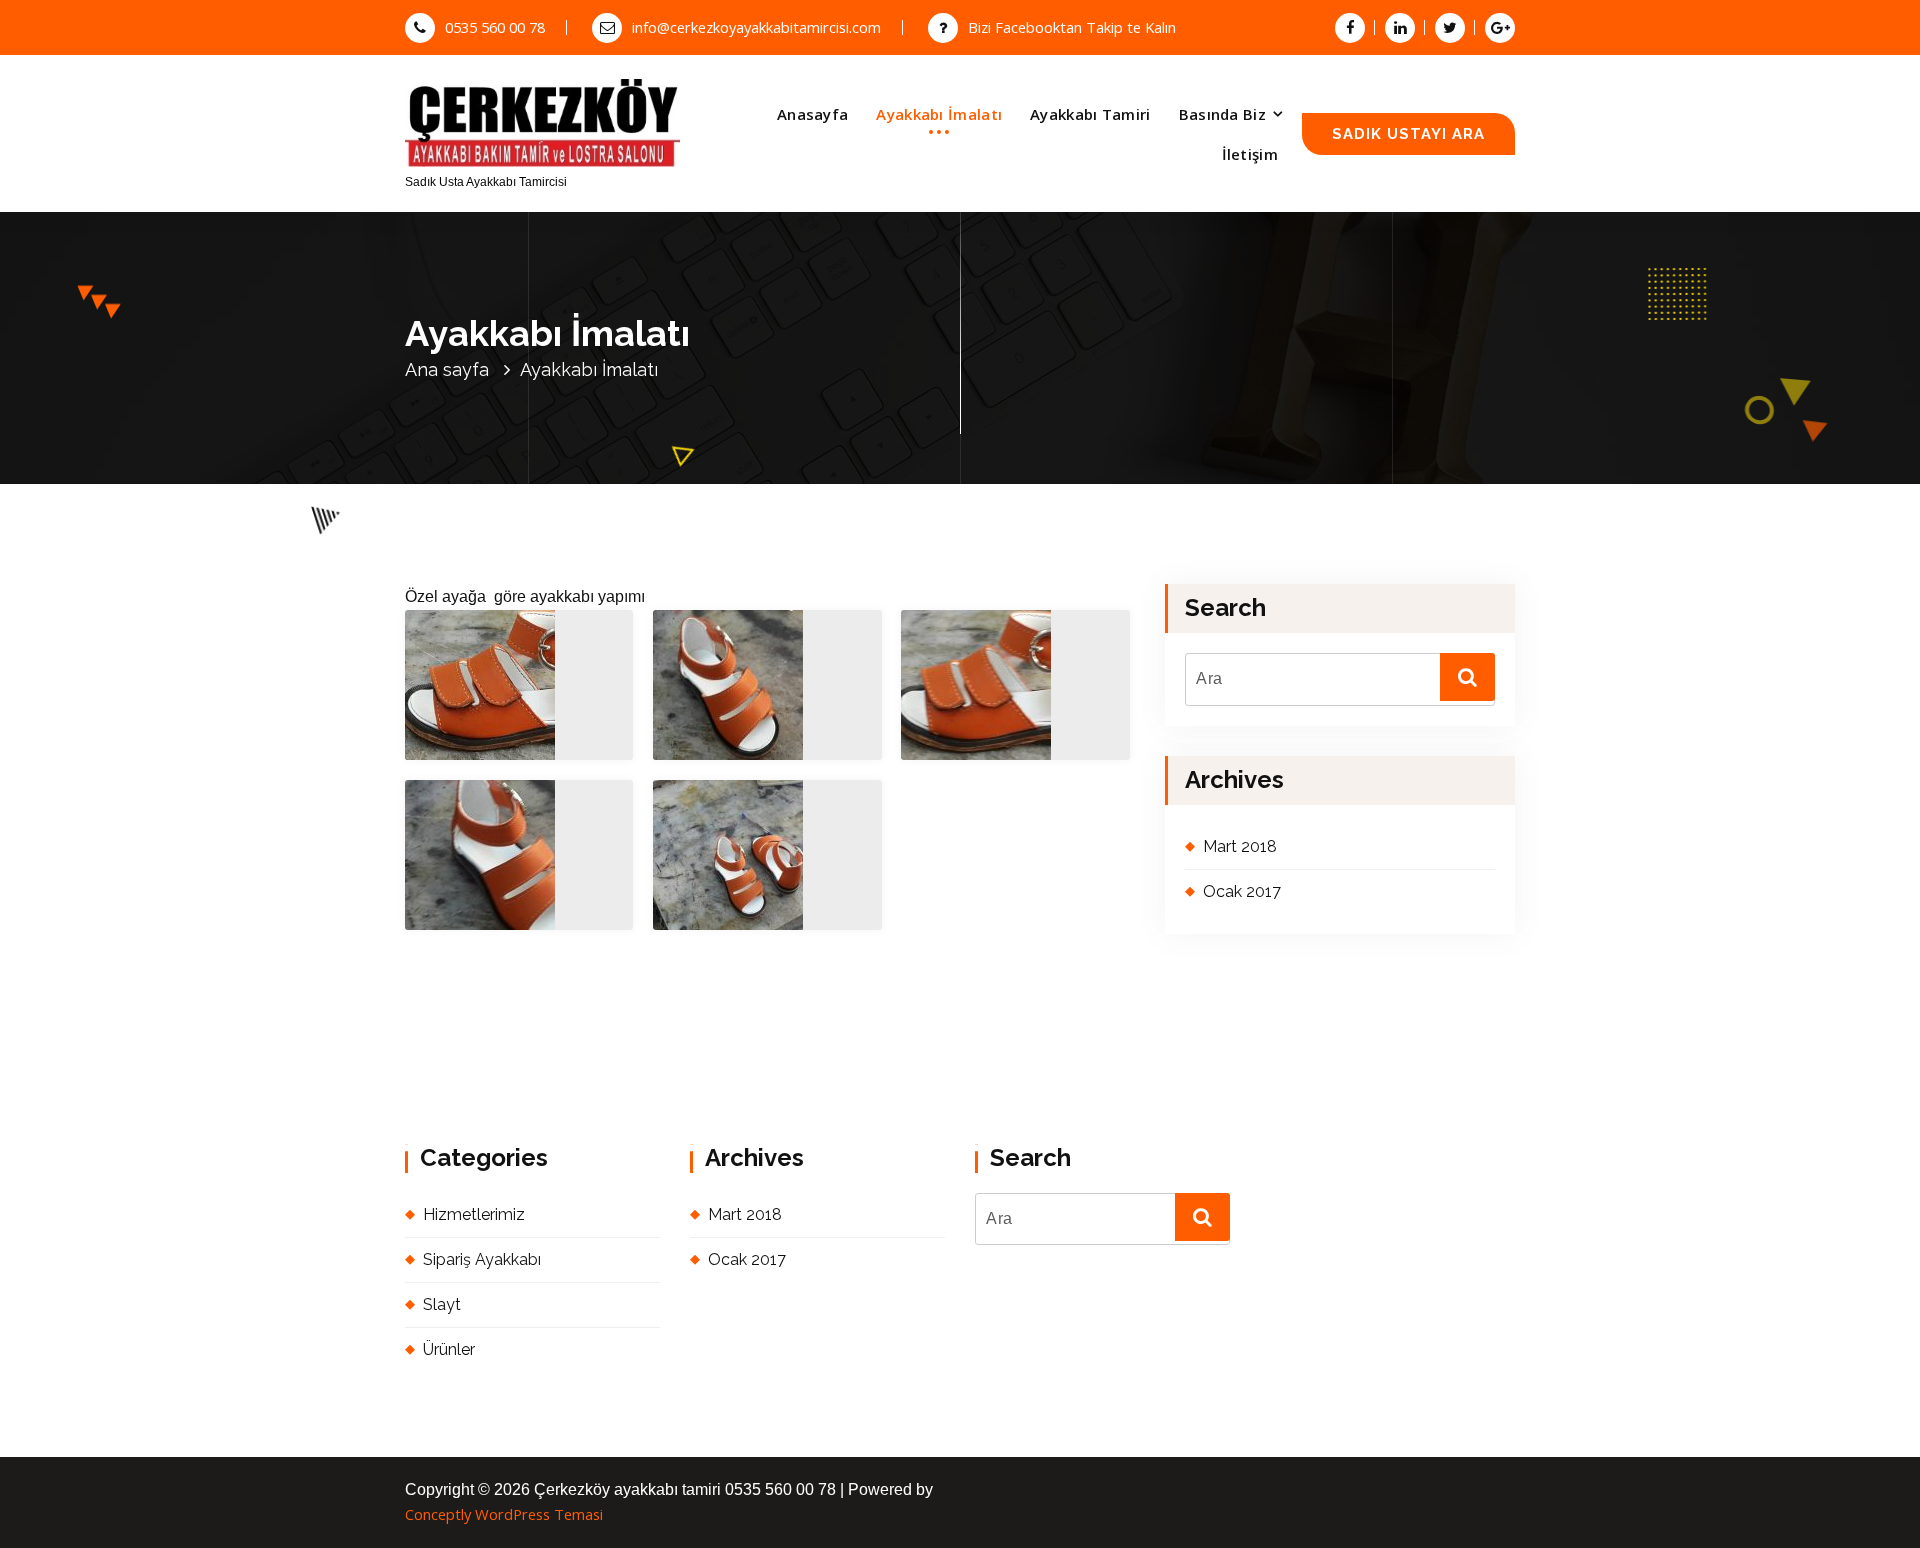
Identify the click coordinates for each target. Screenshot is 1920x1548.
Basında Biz (1222, 114)
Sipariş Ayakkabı (482, 1259)
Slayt (442, 1304)
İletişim (1250, 154)
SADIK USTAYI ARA (1408, 133)
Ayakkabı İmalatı (939, 114)
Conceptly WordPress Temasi (504, 1514)
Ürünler (449, 1349)
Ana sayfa (447, 369)
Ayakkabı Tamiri (1090, 114)
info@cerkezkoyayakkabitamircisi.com (756, 27)
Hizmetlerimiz (474, 1214)
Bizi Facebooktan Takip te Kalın (1072, 27)
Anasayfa (812, 114)
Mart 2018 (1240, 846)
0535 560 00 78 (495, 27)
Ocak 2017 (1242, 891)
